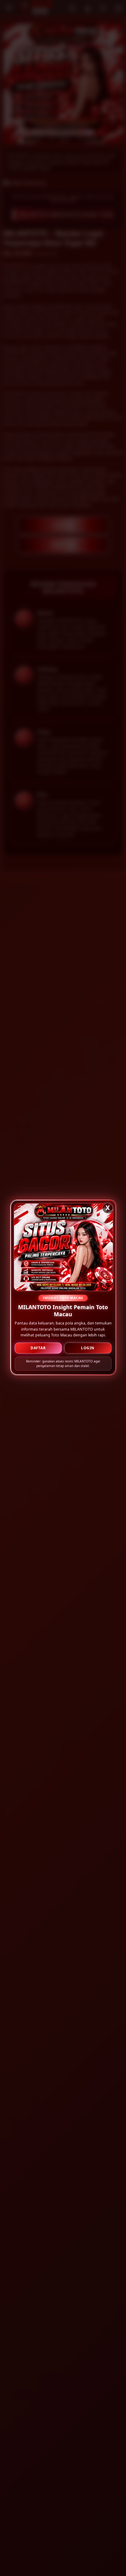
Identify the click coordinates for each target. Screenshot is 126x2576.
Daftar (38, 1346)
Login (88, 1346)
